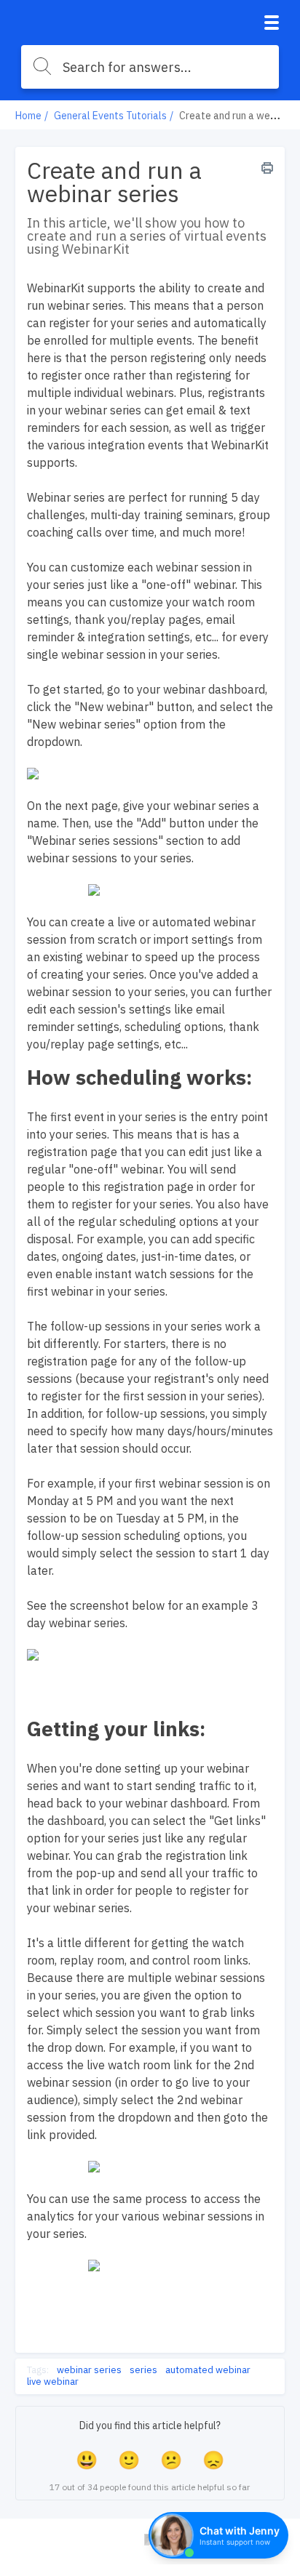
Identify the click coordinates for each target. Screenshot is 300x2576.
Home (28, 116)
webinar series (89, 2370)
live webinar (53, 2382)
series (143, 2370)
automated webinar (208, 2370)
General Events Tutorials (110, 116)
